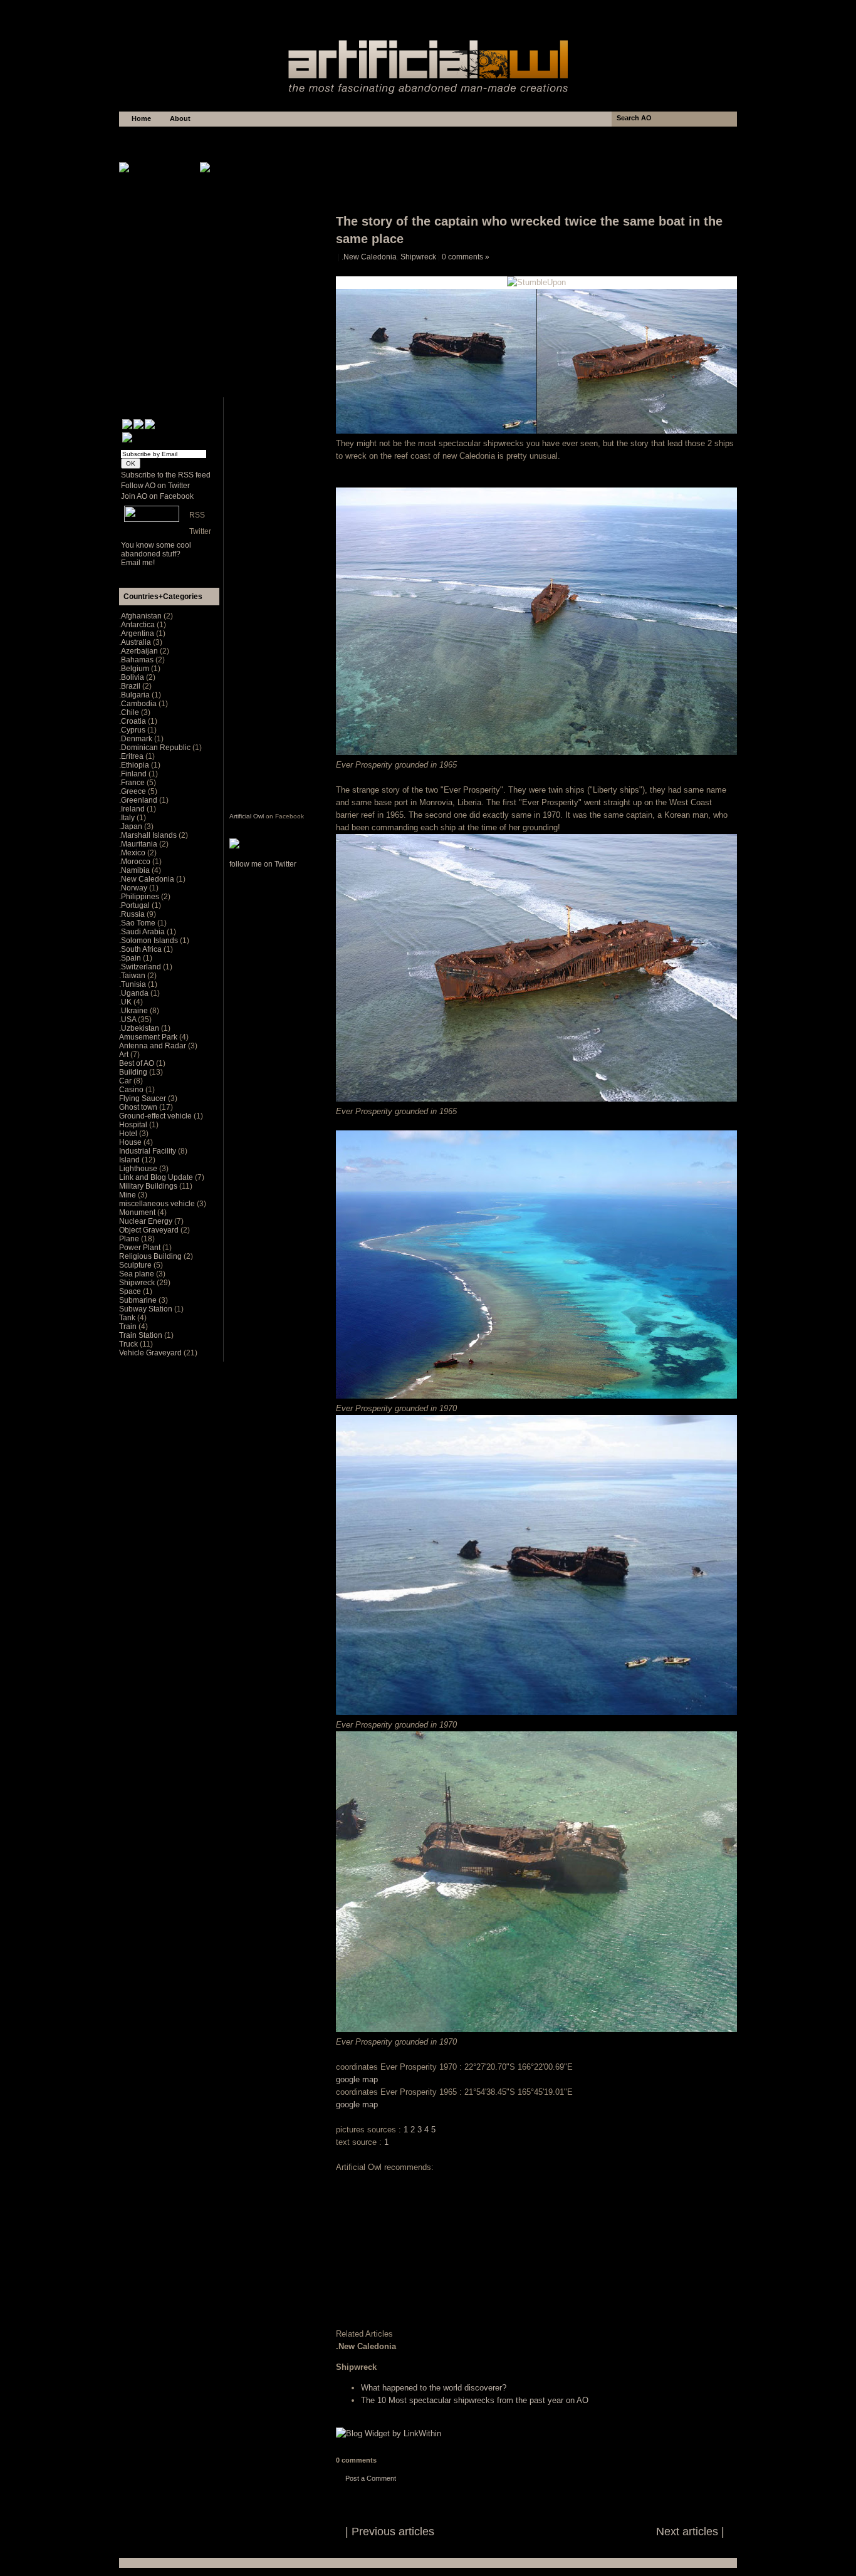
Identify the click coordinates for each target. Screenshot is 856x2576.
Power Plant (141, 1248)
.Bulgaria (135, 695)
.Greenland (139, 800)
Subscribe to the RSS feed (166, 475)
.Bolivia (133, 677)
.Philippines (140, 897)
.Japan (132, 827)
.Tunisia (133, 984)
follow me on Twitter (263, 864)
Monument (138, 1212)
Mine (128, 1195)
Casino (132, 1090)
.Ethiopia (135, 765)
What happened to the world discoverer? (434, 2388)
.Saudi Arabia (143, 932)
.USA (128, 1019)
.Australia (136, 642)
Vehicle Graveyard (151, 1353)
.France (133, 783)
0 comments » (466, 257)
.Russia (133, 914)
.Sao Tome (138, 923)
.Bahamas (137, 660)
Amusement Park (149, 1037)
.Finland (134, 774)
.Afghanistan (141, 616)
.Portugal (135, 905)
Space (131, 1291)
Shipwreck (418, 257)
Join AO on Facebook (157, 496)
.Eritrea (132, 756)
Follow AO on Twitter (155, 486)
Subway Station (147, 1309)
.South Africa (141, 949)
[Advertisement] (428, 13)
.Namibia (135, 870)
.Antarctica (138, 625)
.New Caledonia (369, 257)
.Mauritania (139, 844)
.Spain (131, 958)
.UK (126, 1002)
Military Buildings (149, 1186)
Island (130, 1160)
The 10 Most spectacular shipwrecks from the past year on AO (475, 2400)
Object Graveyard (150, 1230)
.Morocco (136, 862)
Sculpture (136, 1265)
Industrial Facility (149, 1151)
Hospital (134, 1125)
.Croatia (133, 721)
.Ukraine (134, 1011)
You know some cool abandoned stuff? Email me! (156, 554)
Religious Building (151, 1256)
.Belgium (135, 669)
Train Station (142, 1335)
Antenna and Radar (154, 1046)
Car (126, 1081)
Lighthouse (139, 1169)
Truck (129, 1344)
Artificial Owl (247, 816)
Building (134, 1072)
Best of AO (138, 1063)
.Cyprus (133, 730)
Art (125, 1055)
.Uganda (135, 993)
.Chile (130, 712)
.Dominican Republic (156, 748)
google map (357, 2079)
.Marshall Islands (149, 835)
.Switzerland (141, 967)
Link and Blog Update (157, 1177)
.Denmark (137, 739)
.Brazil (131, 686)
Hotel (129, 1134)
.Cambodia (139, 704)
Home (141, 118)
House (131, 1142)
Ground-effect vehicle (156, 1116)
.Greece (133, 791)
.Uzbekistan (140, 1028)
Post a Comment (371, 2478)
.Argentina (138, 634)
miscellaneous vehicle (158, 1204)
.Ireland (133, 809)
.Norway (134, 888)
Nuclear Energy (147, 1221)
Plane (130, 1239)
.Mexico (133, 853)
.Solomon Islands (149, 941)
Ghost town (139, 1107)
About (180, 118)
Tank (128, 1318)
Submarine (139, 1300)
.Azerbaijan (139, 651)
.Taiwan (133, 976)
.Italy (128, 818)
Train (129, 1327)
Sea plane (138, 1274)
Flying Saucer (144, 1098)
